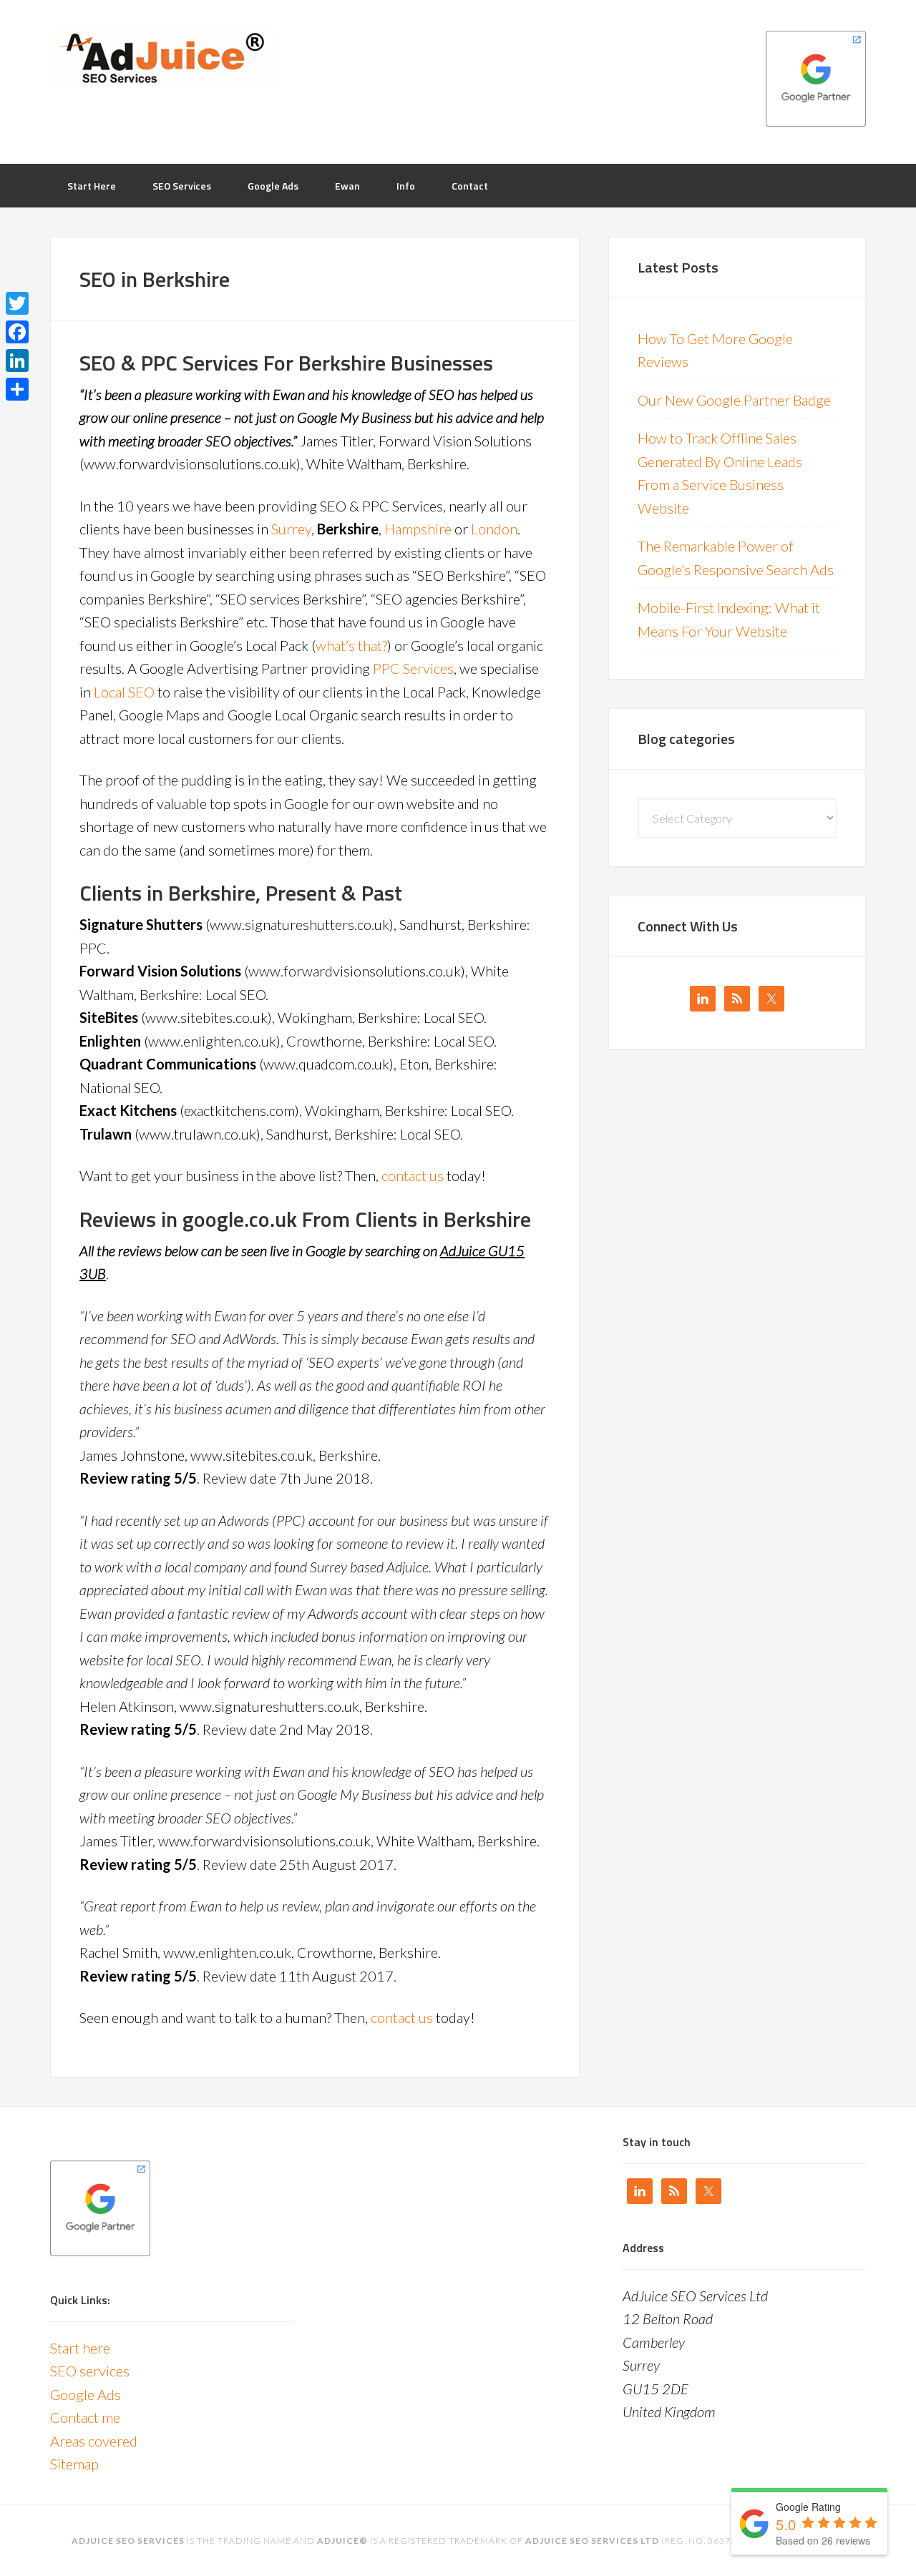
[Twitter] (17, 303)
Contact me (85, 2417)
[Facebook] (17, 332)
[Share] (17, 389)
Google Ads (86, 2394)
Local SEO (124, 692)
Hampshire (418, 529)
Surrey (291, 529)
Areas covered (94, 2441)
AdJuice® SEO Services (165, 57)
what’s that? (351, 645)
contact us (413, 1175)
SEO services (90, 2371)
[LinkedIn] (17, 361)
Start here (80, 2348)
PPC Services (413, 668)
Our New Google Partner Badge (734, 400)
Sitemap (74, 2464)
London (494, 529)
